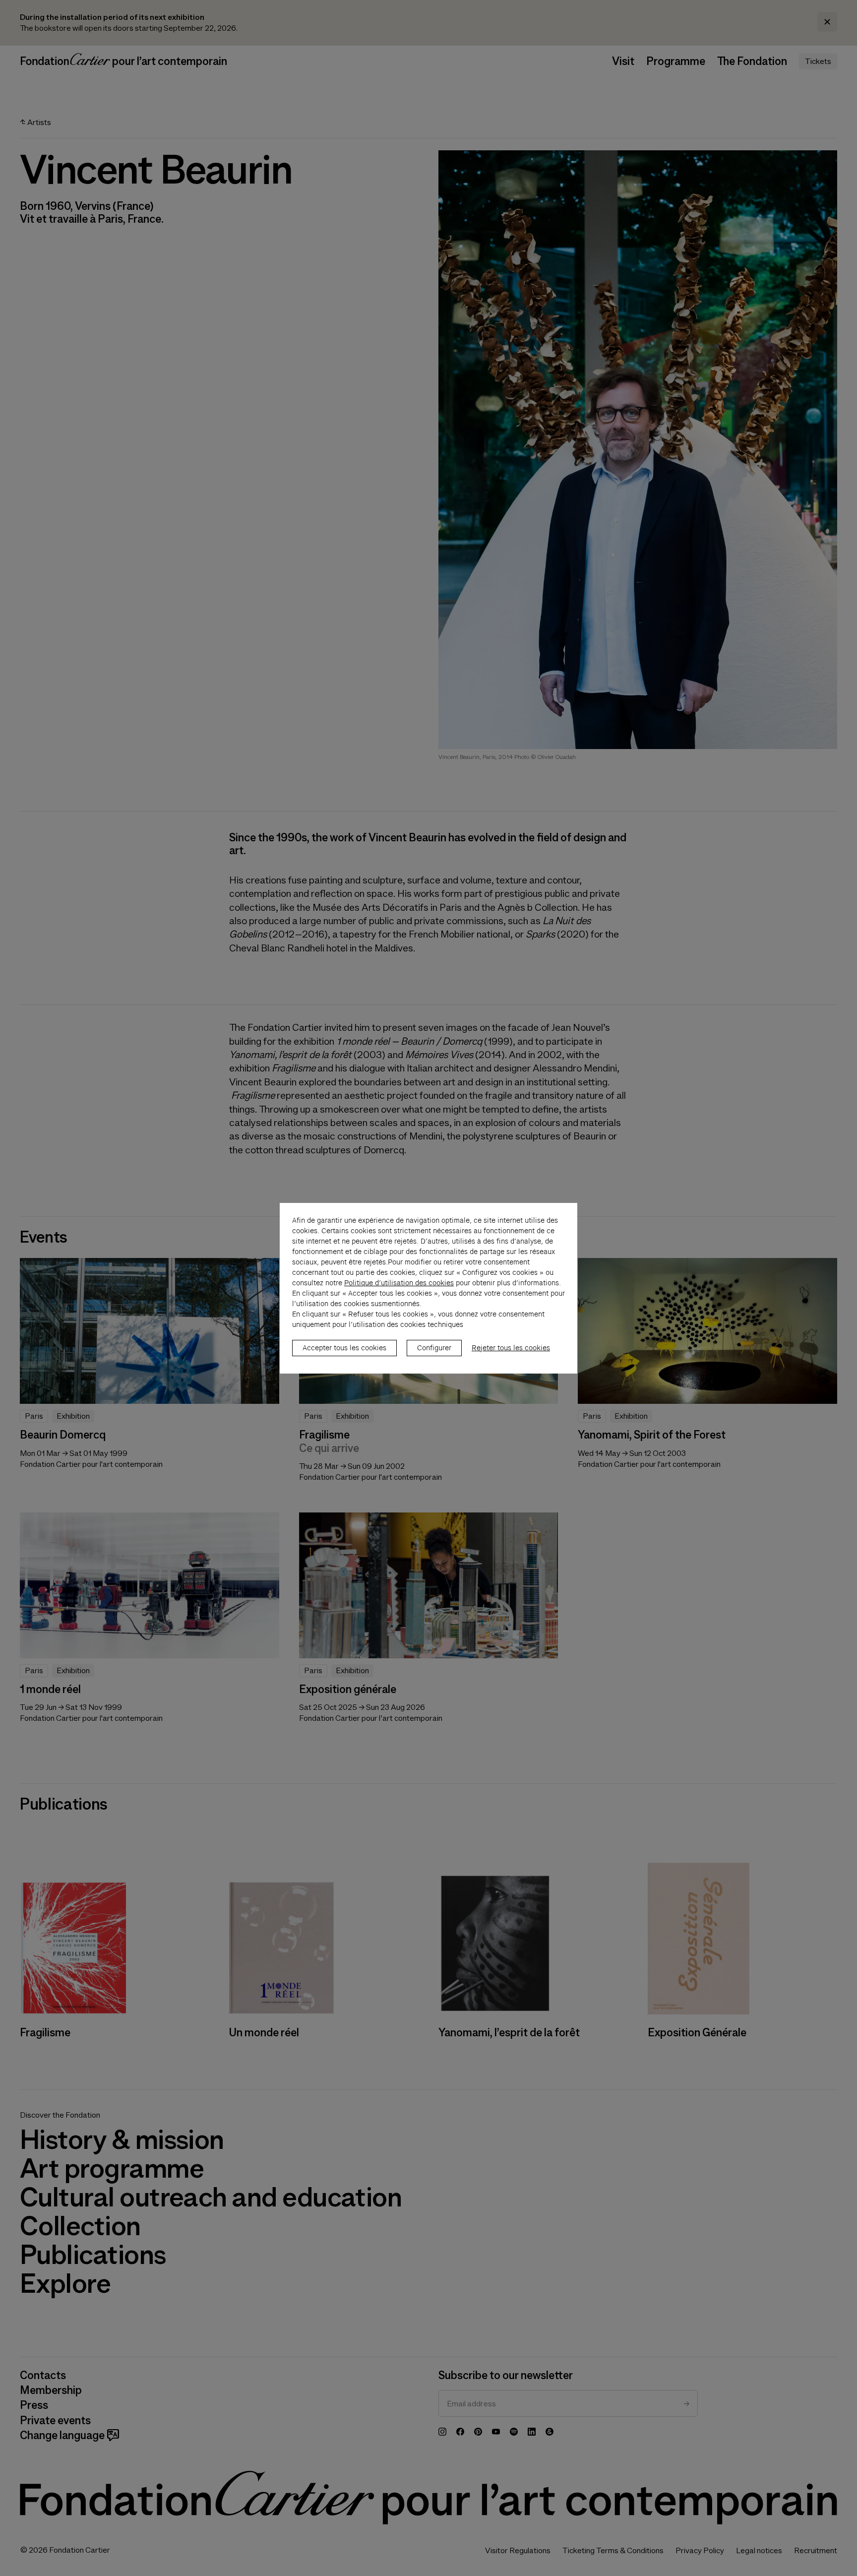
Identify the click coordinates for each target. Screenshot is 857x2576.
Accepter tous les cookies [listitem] (344, 1348)
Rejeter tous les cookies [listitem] (511, 1348)
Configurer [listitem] (434, 1348)
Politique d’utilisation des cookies (399, 1283)
